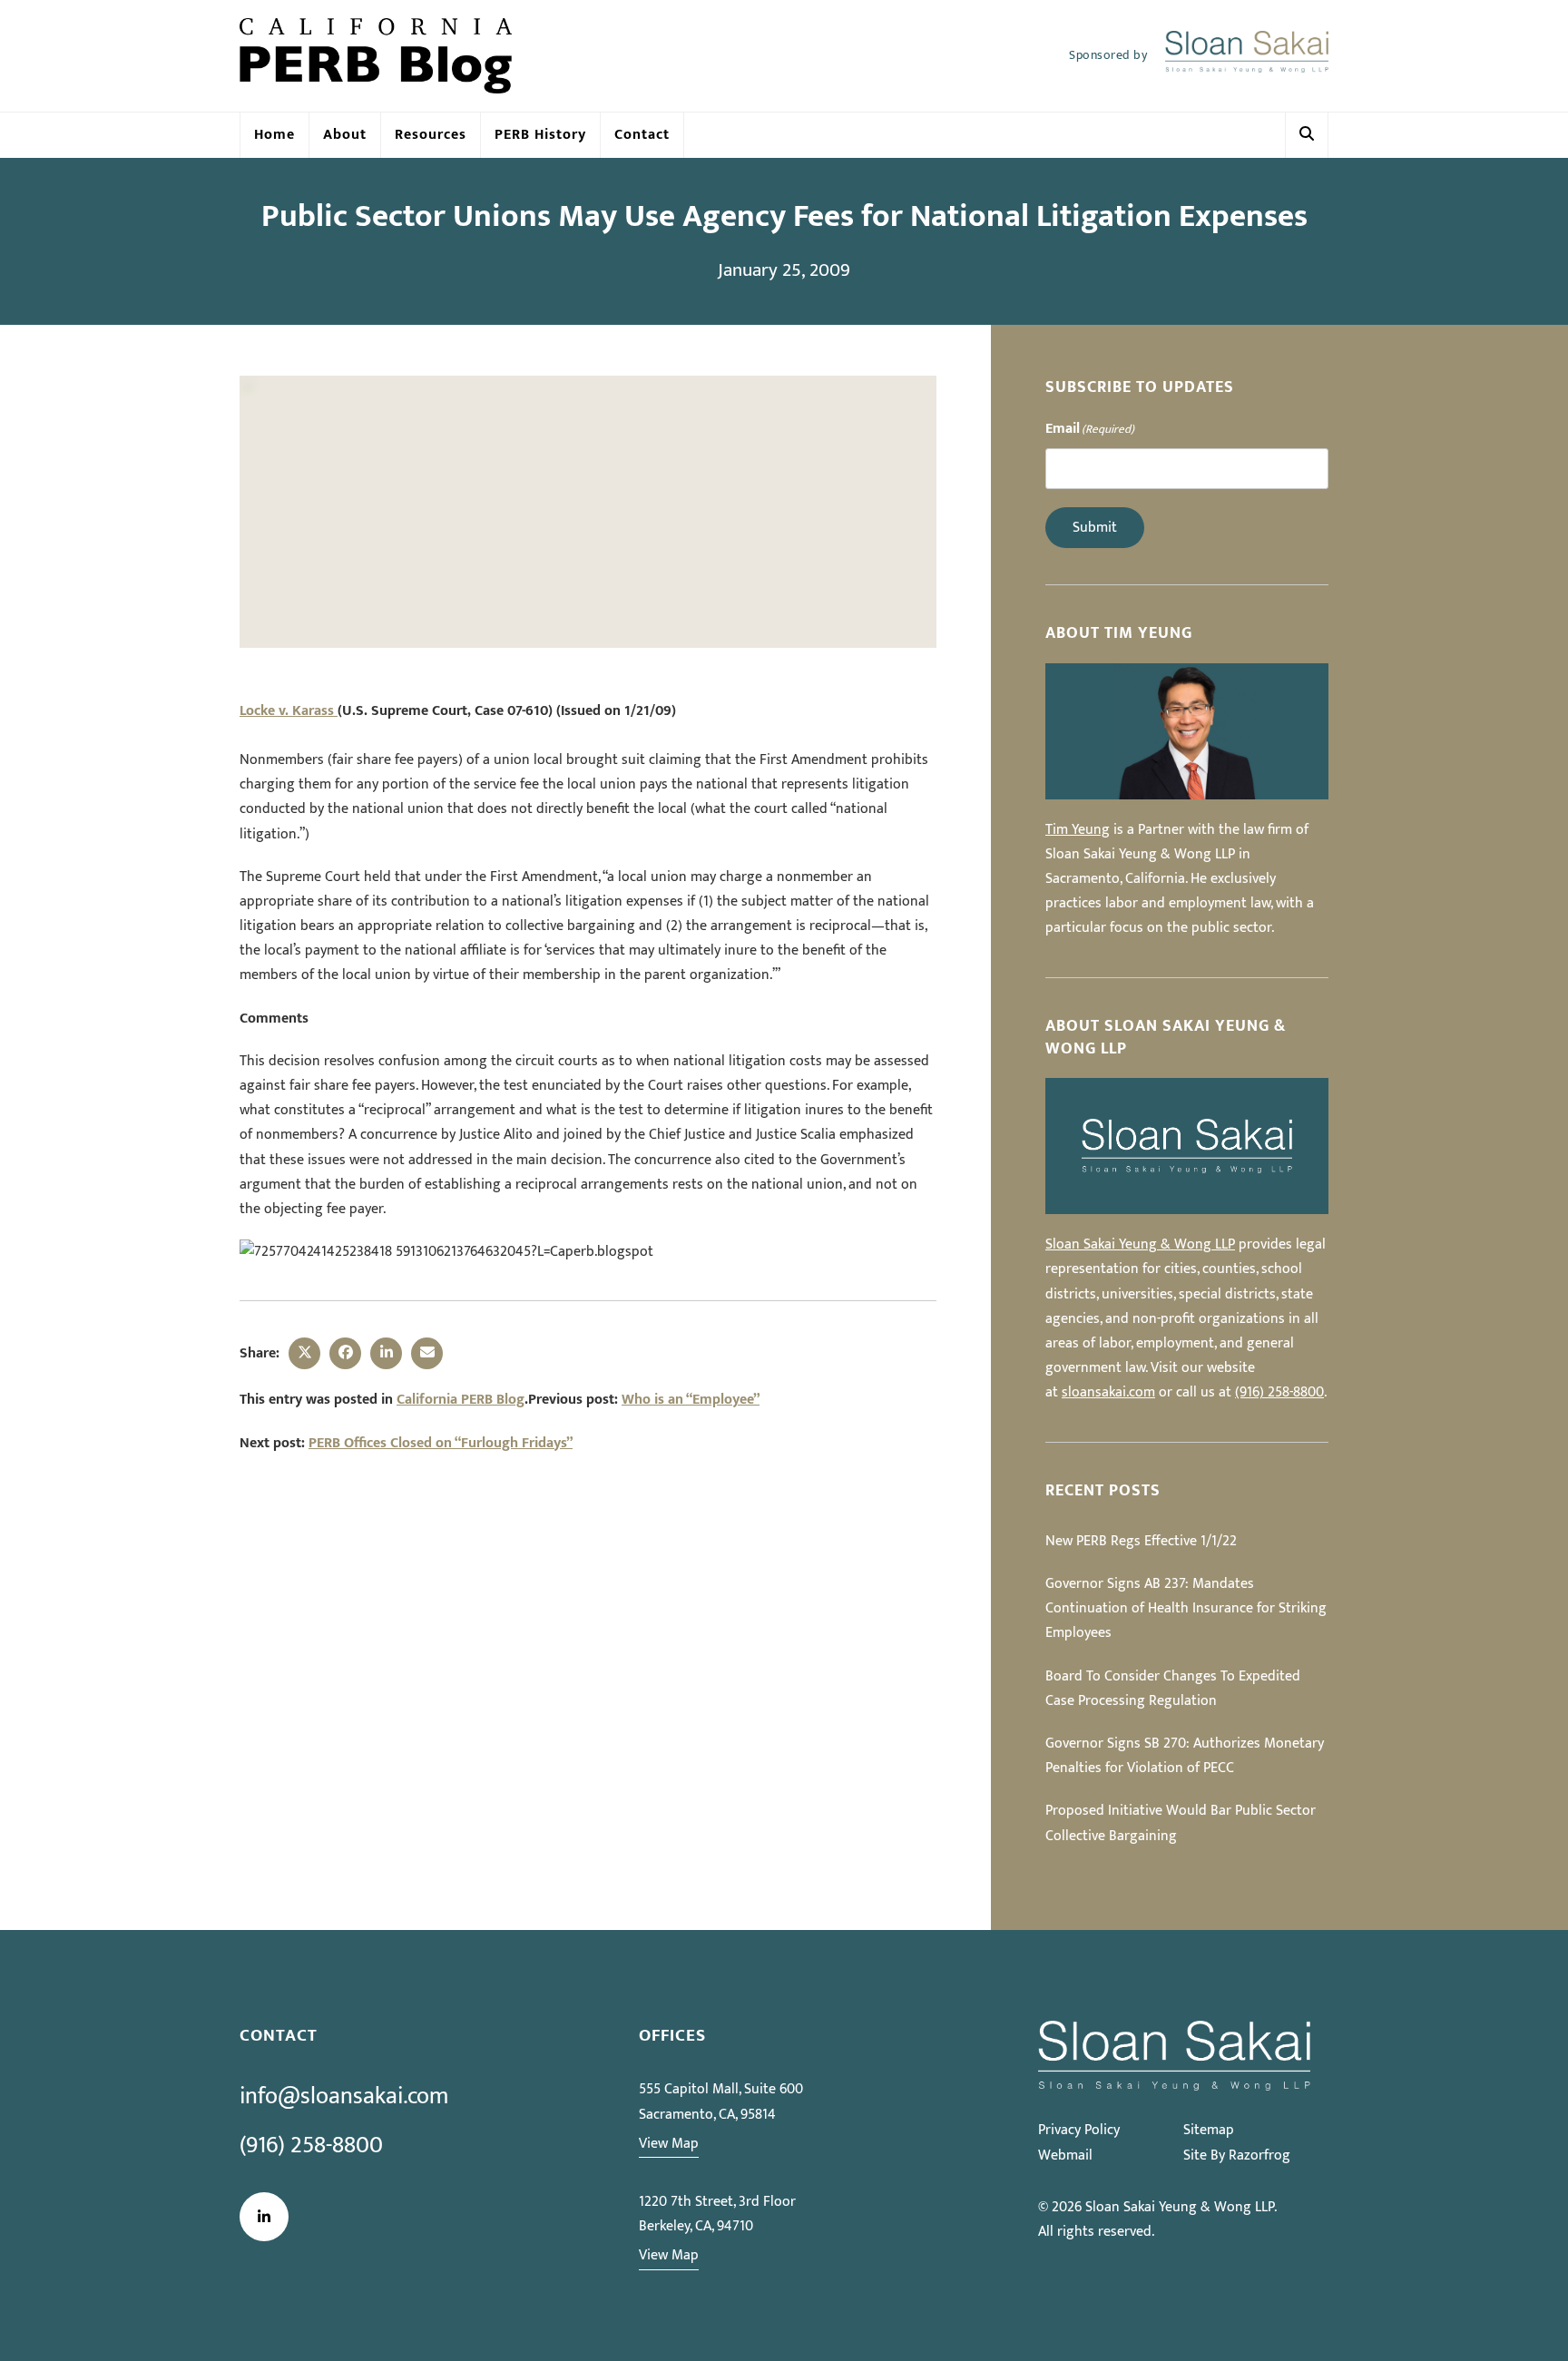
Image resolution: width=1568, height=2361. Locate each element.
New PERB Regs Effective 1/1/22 (1141, 1541)
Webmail (1065, 2155)
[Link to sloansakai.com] (1247, 56)
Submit (1095, 528)
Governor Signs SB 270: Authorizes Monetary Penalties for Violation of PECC (1185, 1756)
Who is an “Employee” (691, 1400)
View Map (669, 2144)
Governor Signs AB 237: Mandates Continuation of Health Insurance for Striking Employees (1186, 1608)
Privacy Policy (1079, 2130)
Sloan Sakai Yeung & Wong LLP (1140, 1244)
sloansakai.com (1108, 1392)
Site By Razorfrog (1237, 2155)
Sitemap (1209, 2130)
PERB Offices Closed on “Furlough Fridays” (441, 1443)
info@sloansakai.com (344, 2096)
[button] (1307, 135)
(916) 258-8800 (1279, 1392)
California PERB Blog (461, 1400)
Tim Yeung (1078, 830)
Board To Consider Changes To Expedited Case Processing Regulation (1173, 1689)
